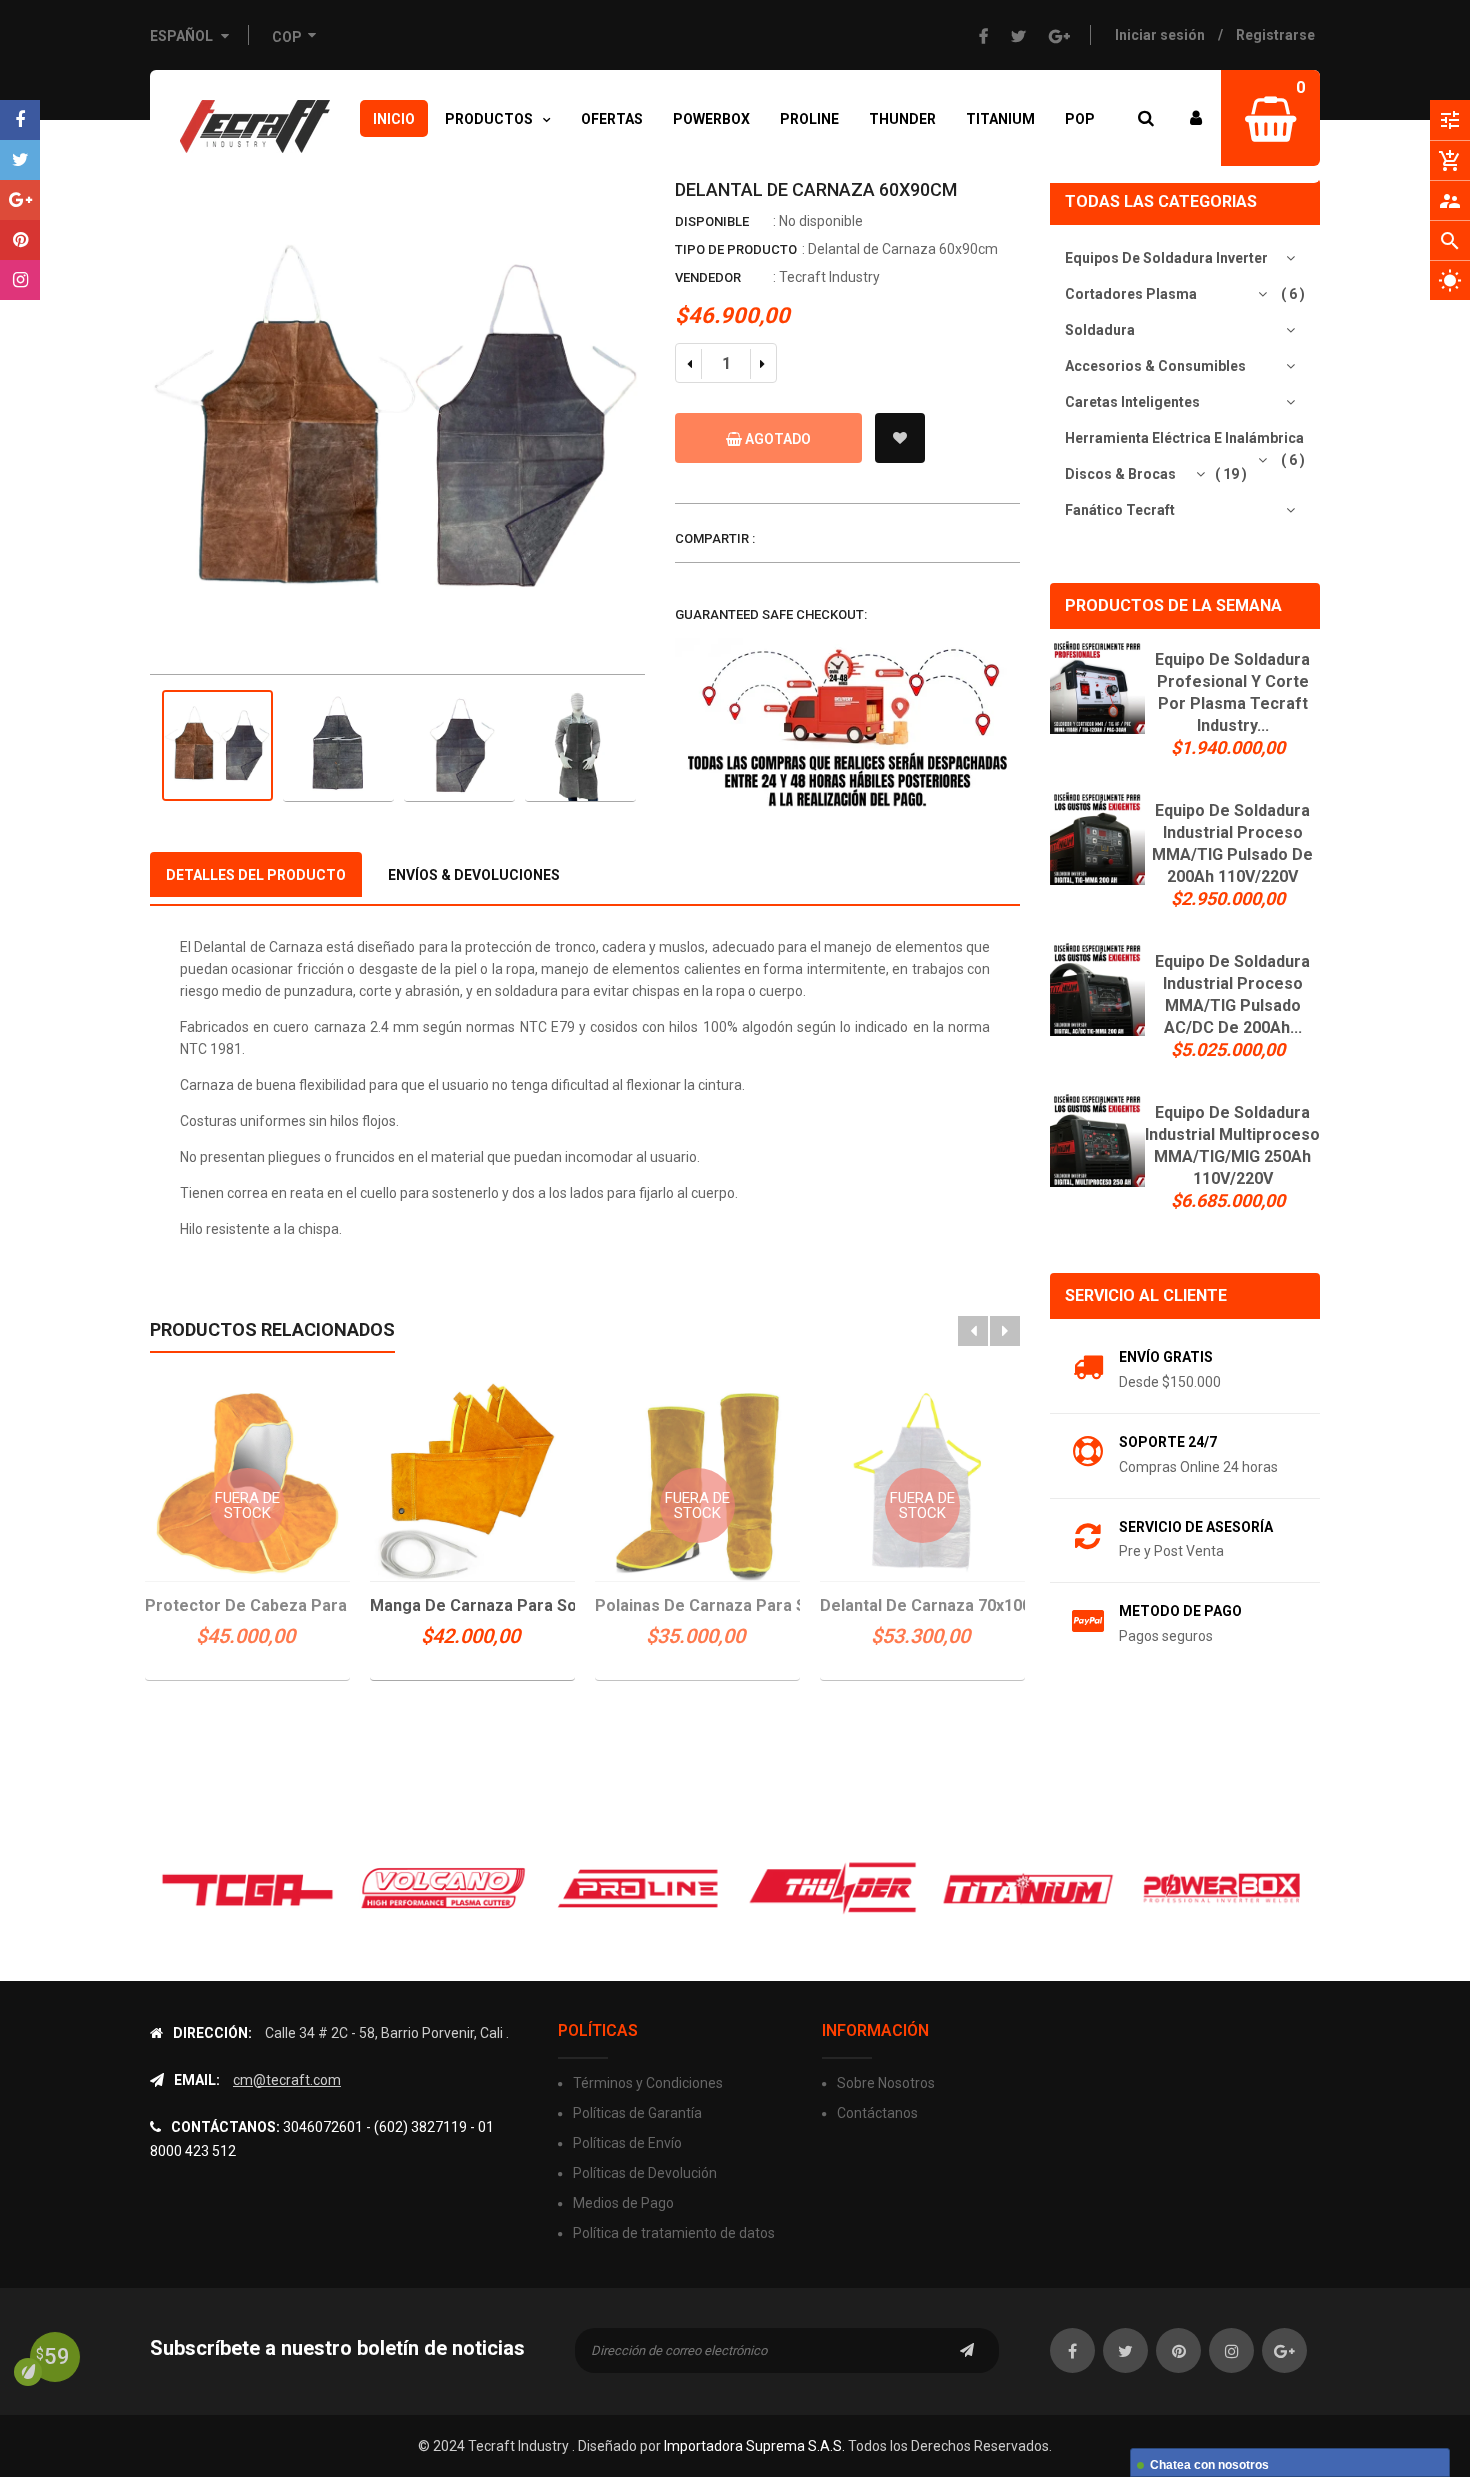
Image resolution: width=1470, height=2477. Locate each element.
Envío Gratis (1166, 1357)
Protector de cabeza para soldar (247, 1605)
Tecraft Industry (829, 277)
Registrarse (1275, 35)
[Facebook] (20, 120)
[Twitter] (20, 160)
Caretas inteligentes (1132, 402)
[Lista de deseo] (900, 438)
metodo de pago (1180, 1611)
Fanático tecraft (1120, 510)
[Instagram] (20, 280)
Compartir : (715, 538)
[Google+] (20, 200)
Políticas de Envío (627, 2143)
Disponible (712, 221)
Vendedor (708, 277)
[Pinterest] (20, 240)
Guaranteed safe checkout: (771, 614)
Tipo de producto (736, 249)
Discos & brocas (1120, 474)
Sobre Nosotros (886, 2083)
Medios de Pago (623, 2203)
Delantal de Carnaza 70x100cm (922, 1605)
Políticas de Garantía (637, 2113)
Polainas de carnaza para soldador (697, 1605)
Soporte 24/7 (1168, 1442)
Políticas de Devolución (645, 2173)
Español (183, 36)
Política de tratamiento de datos (674, 2233)
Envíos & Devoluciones (474, 875)
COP (286, 35)
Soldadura (1100, 330)
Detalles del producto (256, 875)
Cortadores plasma (1131, 294)
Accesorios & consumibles (1155, 366)
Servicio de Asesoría (1196, 1527)
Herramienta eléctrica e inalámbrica (1184, 438)
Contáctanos (877, 2113)
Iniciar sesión (1160, 35)
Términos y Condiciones (648, 2083)
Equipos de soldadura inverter (1166, 258)
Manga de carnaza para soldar (472, 1605)
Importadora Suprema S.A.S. (754, 2446)
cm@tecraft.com (287, 2080)
